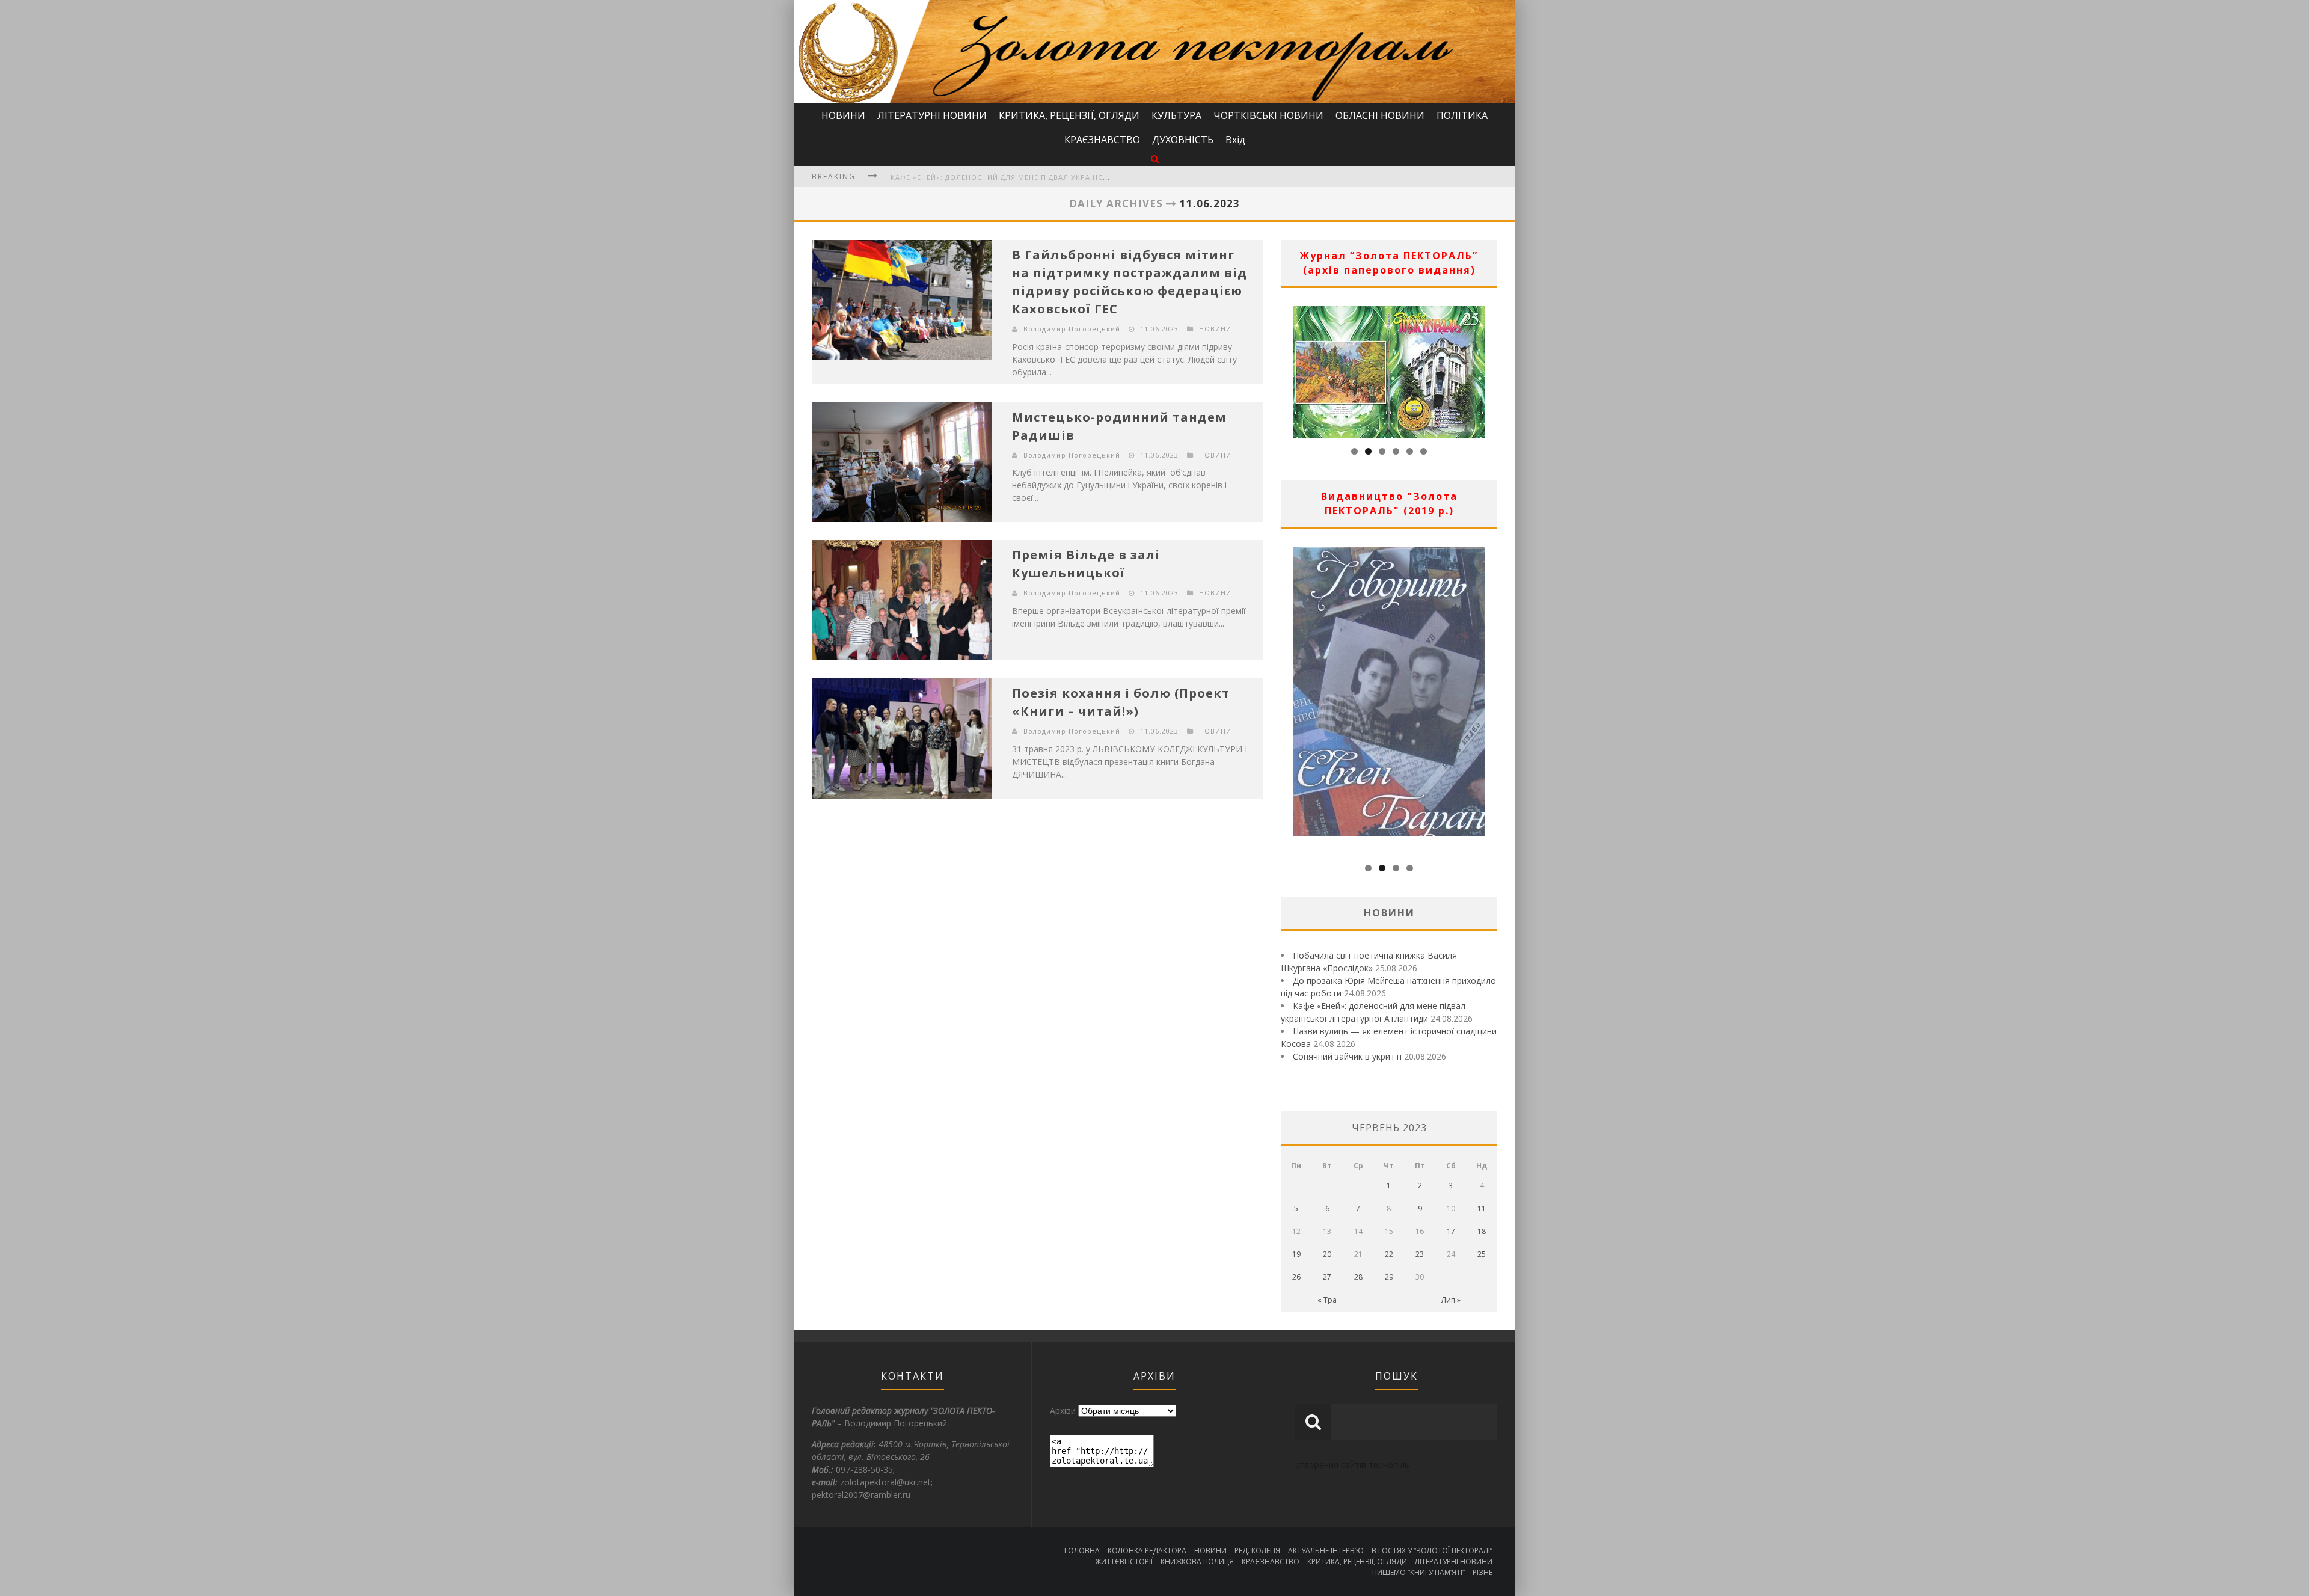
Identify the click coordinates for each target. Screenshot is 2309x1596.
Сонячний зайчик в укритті (1347, 1056)
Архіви (1063, 1410)
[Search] (1155, 158)
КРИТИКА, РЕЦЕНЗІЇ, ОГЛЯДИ (1069, 115)
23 (1420, 1254)
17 (1451, 1231)
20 (1327, 1254)
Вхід (1235, 140)
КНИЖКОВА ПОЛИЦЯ (1197, 1561)
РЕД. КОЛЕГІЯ (1257, 1551)
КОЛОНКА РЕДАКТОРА (1147, 1551)
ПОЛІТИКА (1462, 115)
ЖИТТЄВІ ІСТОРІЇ (1124, 1561)
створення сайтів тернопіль (1352, 1465)
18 (1482, 1231)
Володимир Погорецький (1072, 329)
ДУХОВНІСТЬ (1183, 140)
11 (1482, 1208)
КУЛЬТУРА (1176, 115)
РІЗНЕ (1483, 1572)
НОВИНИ (843, 115)
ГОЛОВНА (1082, 1551)
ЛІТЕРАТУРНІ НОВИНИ (932, 115)
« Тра (1327, 1300)
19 (1296, 1254)
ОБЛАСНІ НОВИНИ (1380, 115)
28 (1358, 1277)
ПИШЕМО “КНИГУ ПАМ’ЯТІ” (1418, 1572)
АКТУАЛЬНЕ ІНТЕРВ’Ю (1326, 1551)
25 (1482, 1254)
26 (1296, 1277)
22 (1389, 1254)
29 (1389, 1277)
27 (1327, 1277)
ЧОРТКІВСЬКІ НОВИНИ (1268, 115)
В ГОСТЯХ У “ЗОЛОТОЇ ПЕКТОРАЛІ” (1432, 1551)
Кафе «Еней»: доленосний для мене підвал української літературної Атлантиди (1058, 177)
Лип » (1451, 1300)
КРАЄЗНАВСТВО (1102, 140)
